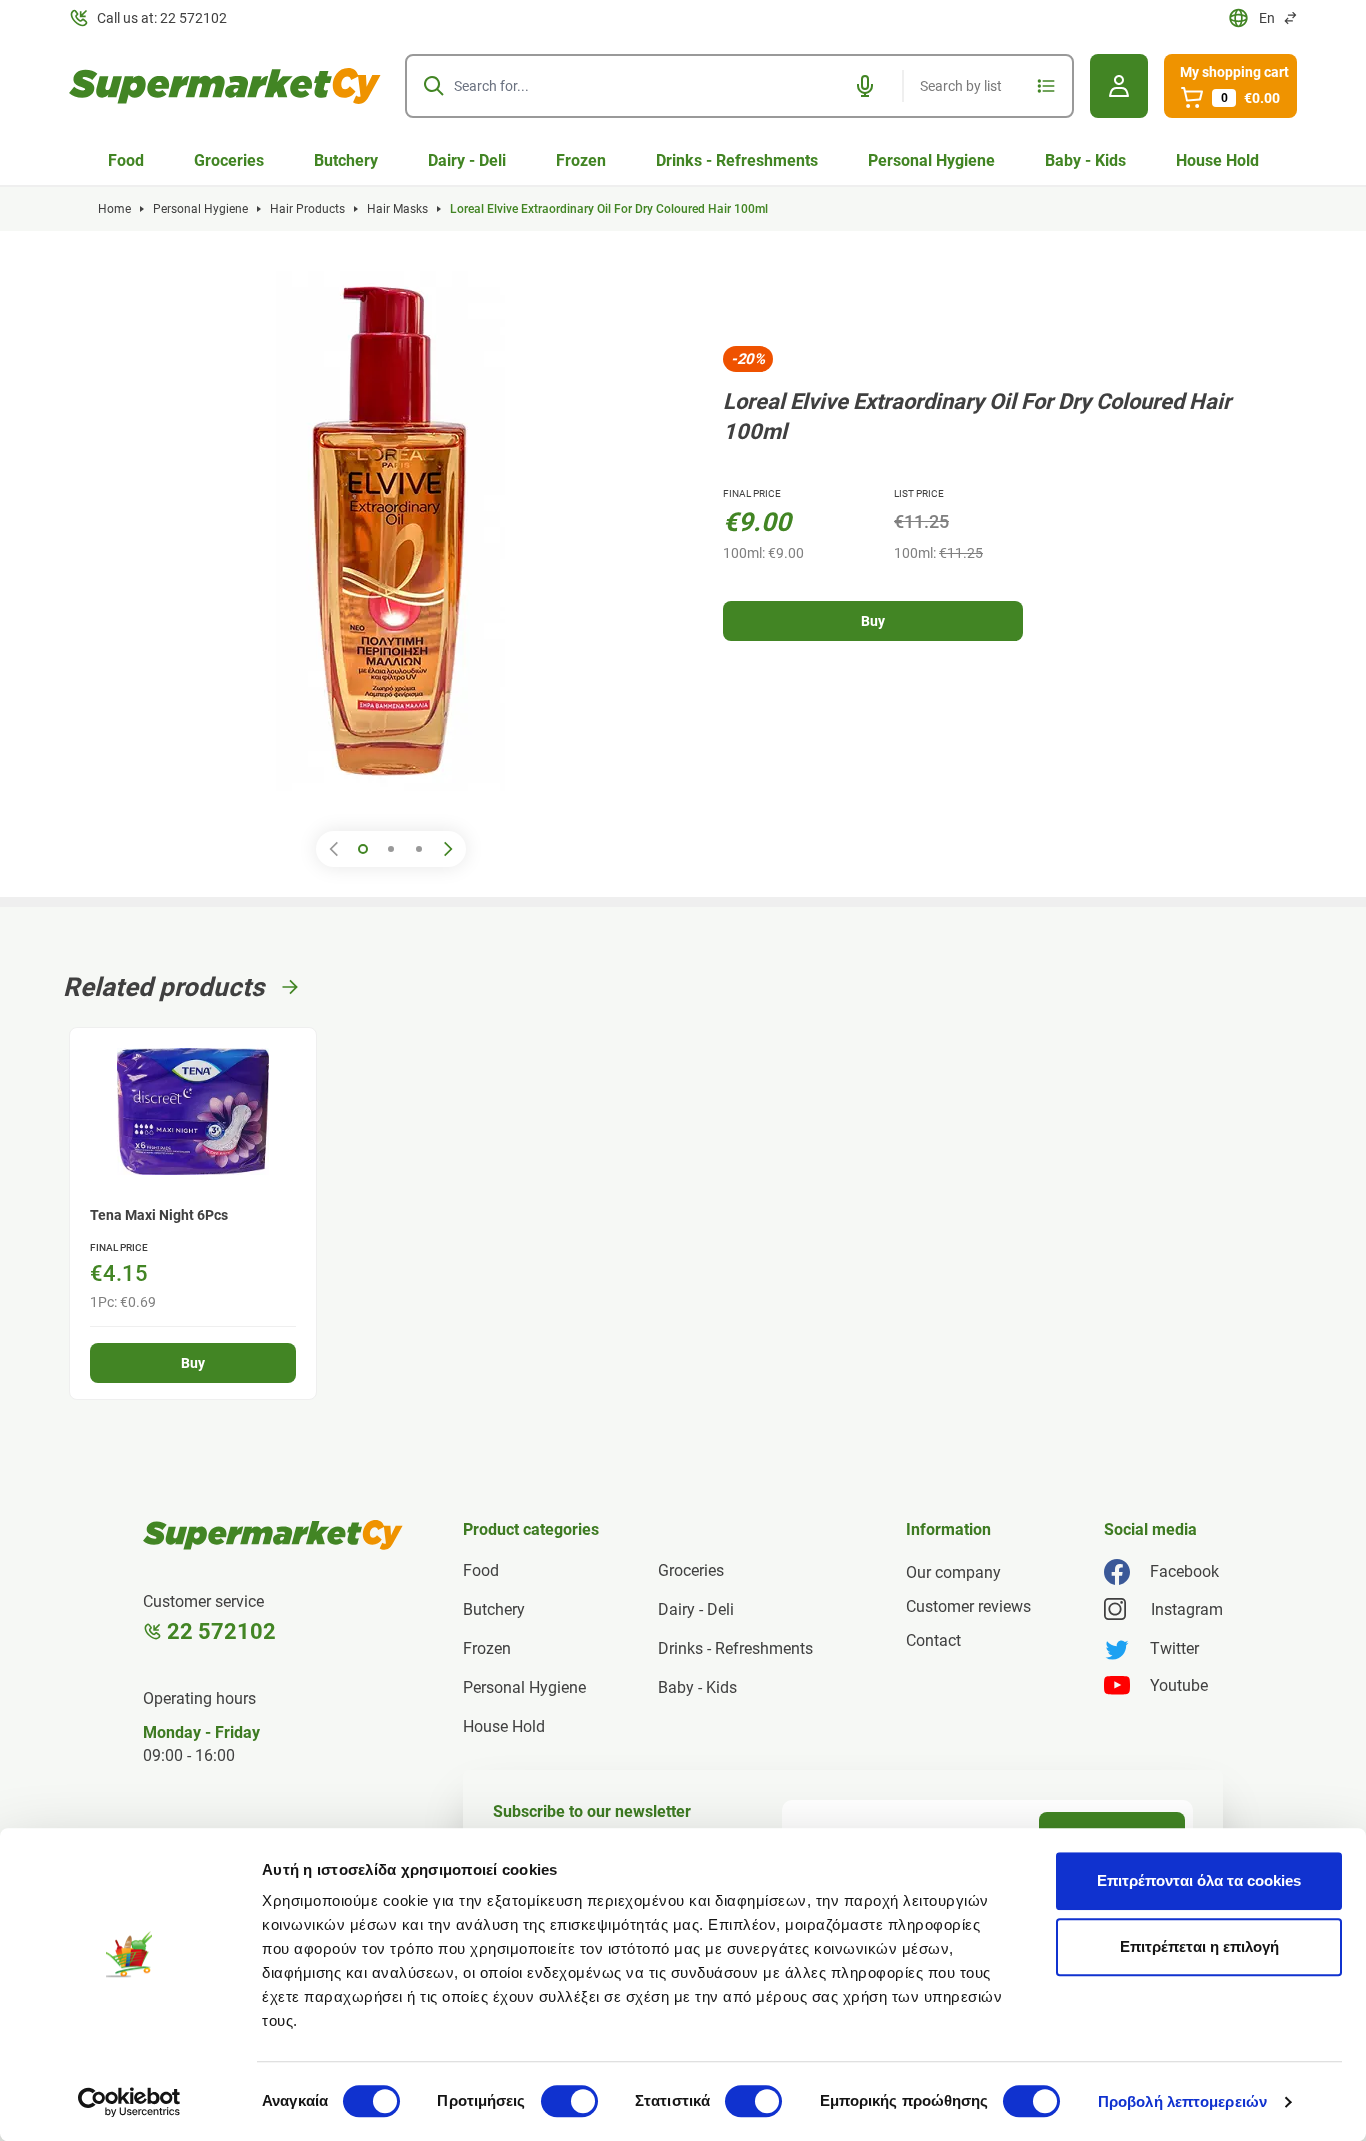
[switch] (569, 2101)
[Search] (434, 86)
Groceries (229, 160)
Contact (933, 1640)
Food (126, 160)
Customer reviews (968, 1606)
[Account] (1119, 86)
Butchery (346, 160)
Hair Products (307, 209)
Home (114, 209)
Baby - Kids (1085, 160)
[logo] (225, 86)
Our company (953, 1572)
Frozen (581, 160)
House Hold (1217, 160)
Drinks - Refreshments (737, 160)
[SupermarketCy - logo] (273, 1535)
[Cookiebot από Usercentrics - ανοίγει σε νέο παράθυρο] (129, 2102)
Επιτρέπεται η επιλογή (1199, 1946)
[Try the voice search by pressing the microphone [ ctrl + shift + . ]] (865, 86)
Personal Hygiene (931, 160)
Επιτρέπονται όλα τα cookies (1199, 1880)
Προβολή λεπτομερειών (1182, 2101)
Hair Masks (397, 209)
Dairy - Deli (467, 160)
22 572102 (221, 1631)
